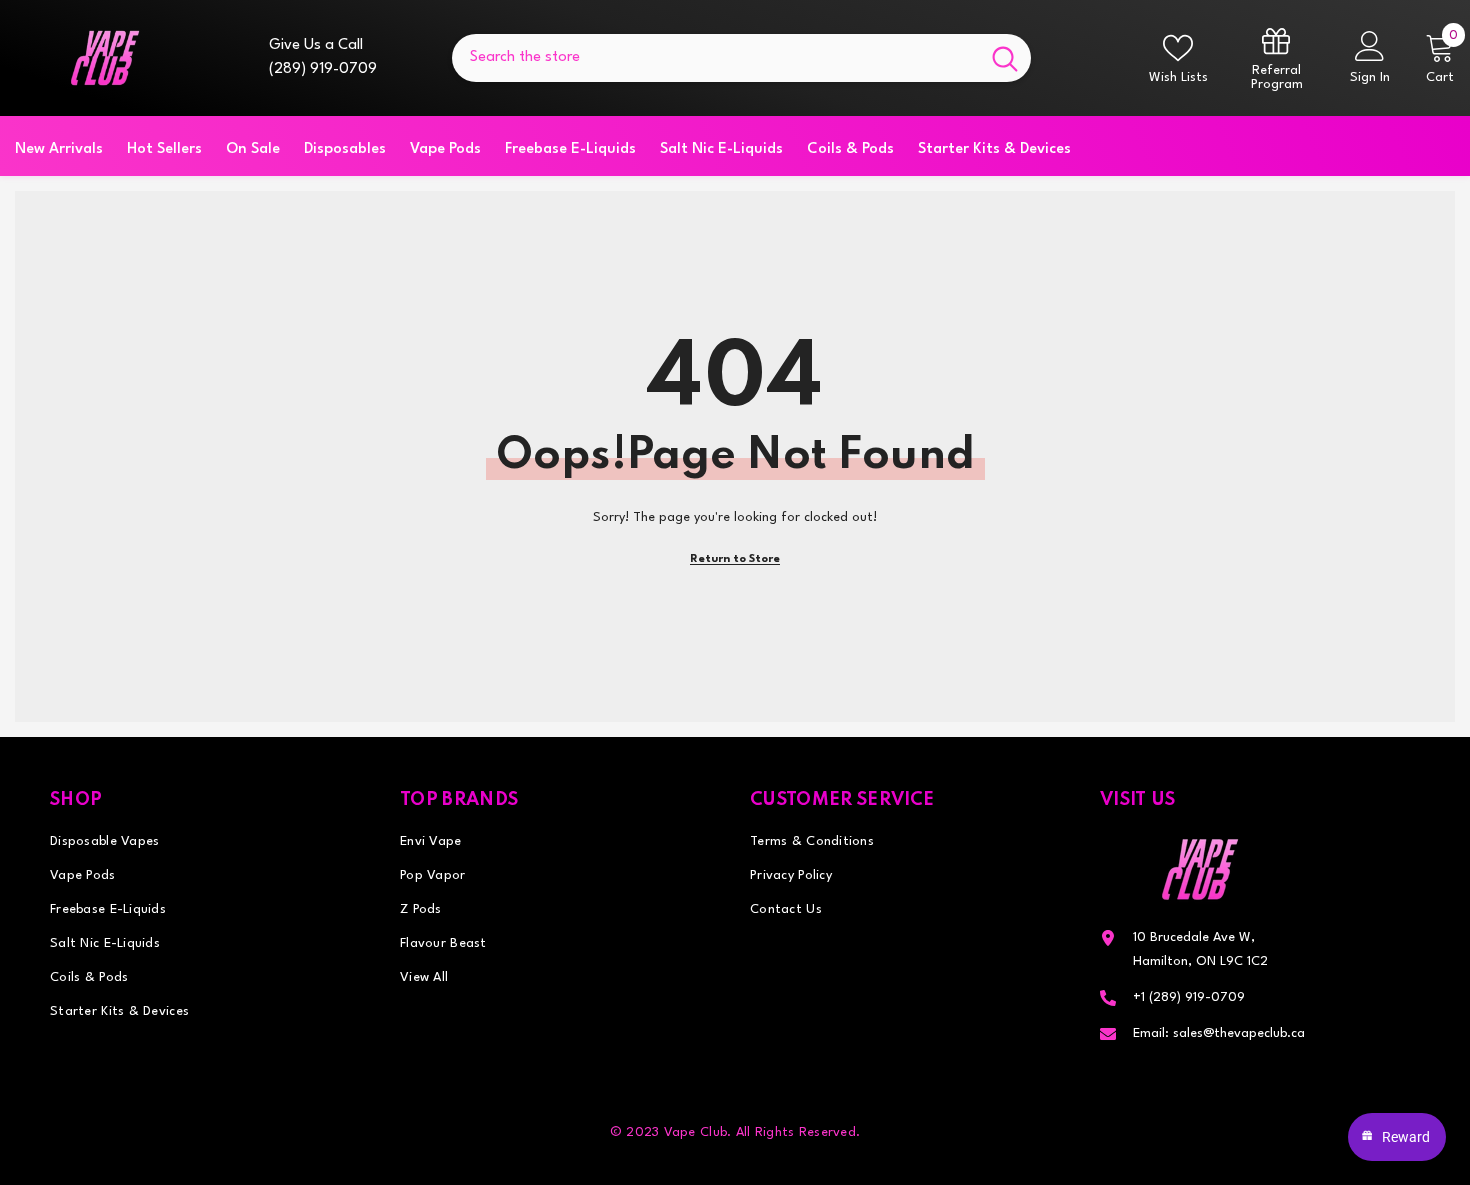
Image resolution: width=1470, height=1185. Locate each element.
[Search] (741, 58)
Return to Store (735, 559)
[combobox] (715, 58)
